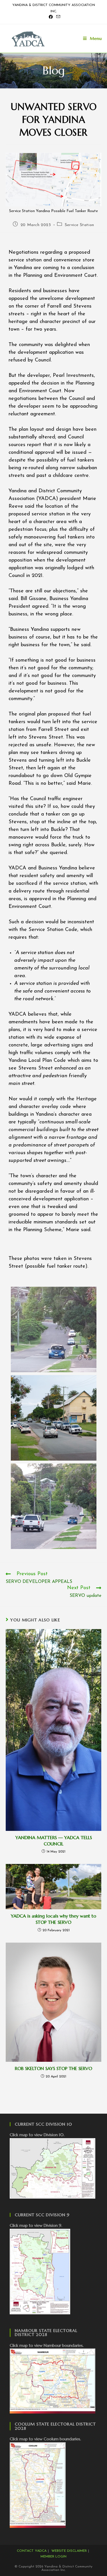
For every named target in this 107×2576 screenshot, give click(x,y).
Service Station (79, 225)
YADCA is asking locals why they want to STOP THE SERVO (53, 1919)
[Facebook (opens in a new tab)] (51, 17)
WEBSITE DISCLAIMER (69, 2551)
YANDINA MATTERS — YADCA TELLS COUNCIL (54, 1841)
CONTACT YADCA (32, 2551)
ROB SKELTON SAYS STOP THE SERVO (53, 2068)
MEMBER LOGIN (53, 2557)
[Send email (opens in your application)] (57, 17)
